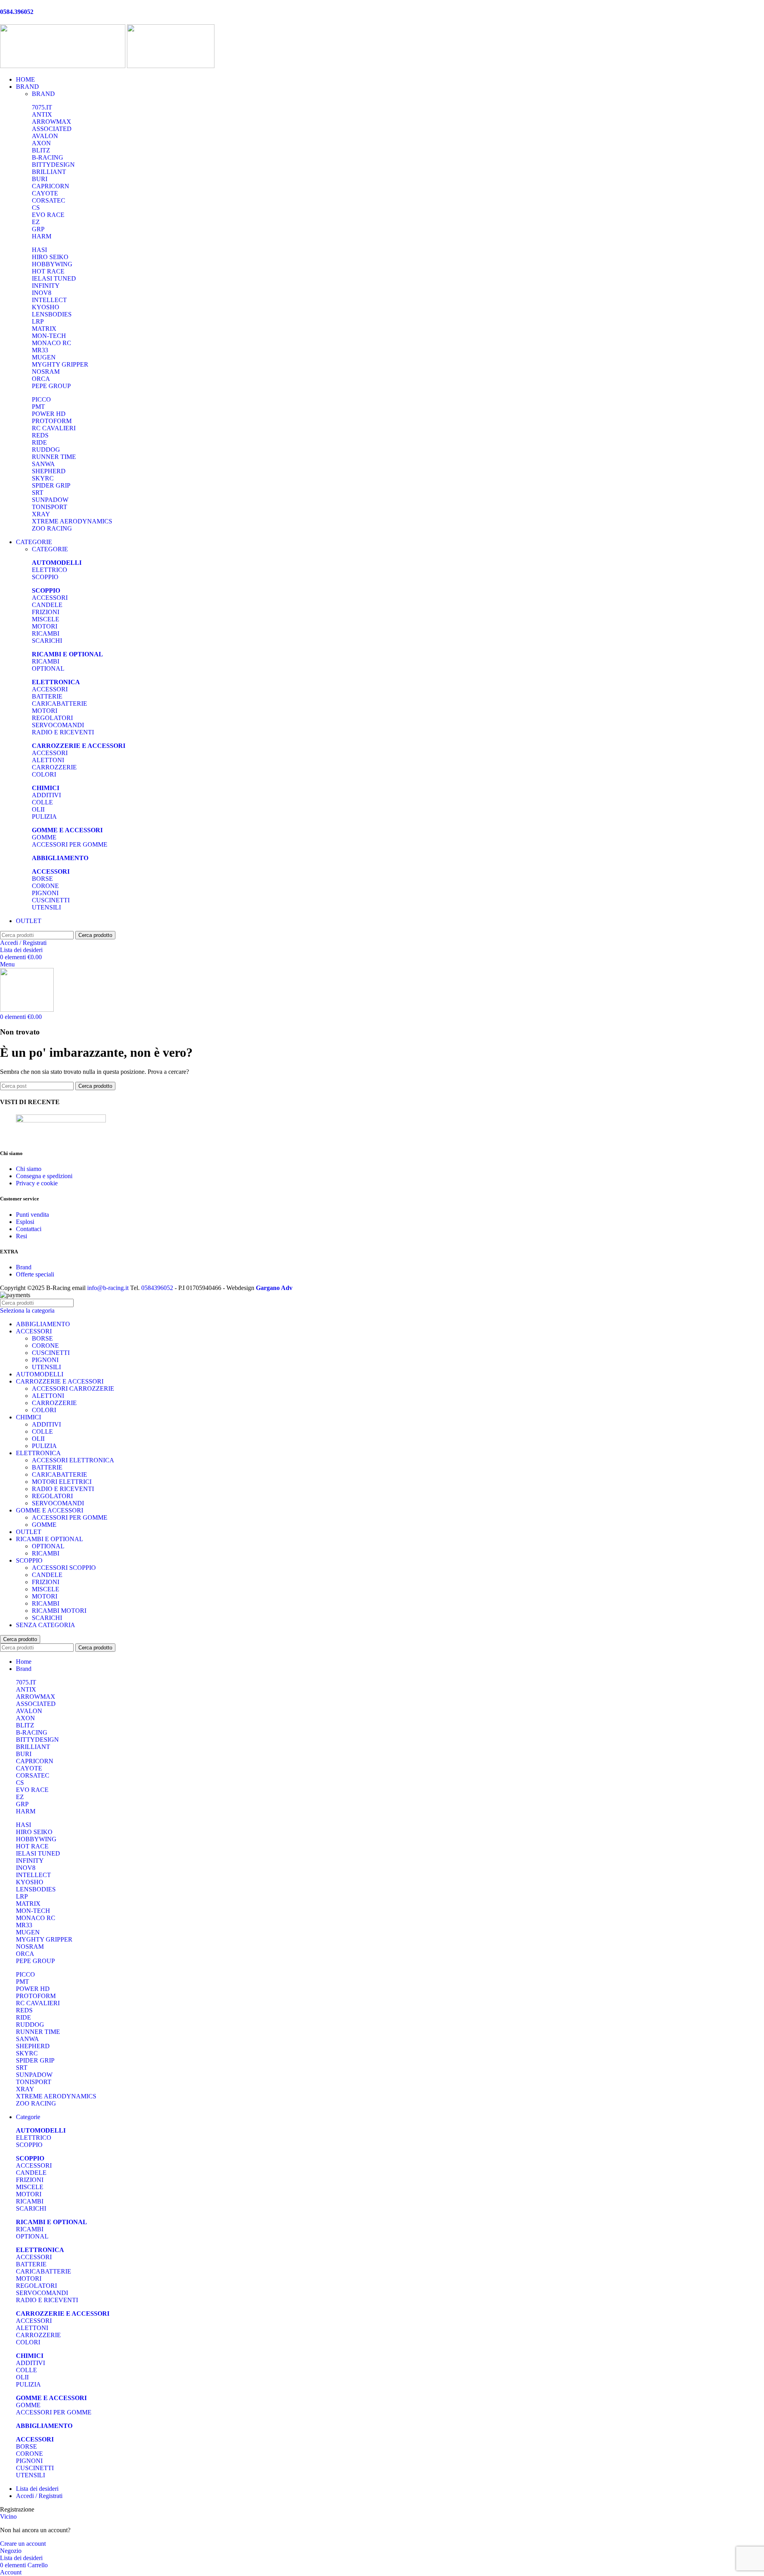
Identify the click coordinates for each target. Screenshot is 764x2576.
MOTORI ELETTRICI (62, 1482)
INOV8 (42, 293)
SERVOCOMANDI (58, 725)
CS (36, 208)
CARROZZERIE (54, 767)
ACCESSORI (50, 598)
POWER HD (49, 414)
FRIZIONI (46, 612)
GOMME (44, 837)
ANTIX (42, 114)
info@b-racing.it (108, 1288)
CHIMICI (28, 1417)
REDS (40, 435)
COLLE (42, 802)
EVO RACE (48, 215)
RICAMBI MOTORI (59, 1611)
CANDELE (47, 605)
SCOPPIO (45, 577)
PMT (38, 407)
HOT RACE (48, 271)
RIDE (39, 442)
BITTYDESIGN (53, 165)
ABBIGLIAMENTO (43, 1324)
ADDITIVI (46, 795)
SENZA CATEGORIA (46, 1625)
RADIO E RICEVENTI (63, 732)
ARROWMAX (52, 122)
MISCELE (46, 619)
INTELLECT (49, 300)
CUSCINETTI (51, 900)
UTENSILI (46, 907)
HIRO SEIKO (50, 257)
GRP (38, 229)
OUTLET (29, 1532)
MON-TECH (49, 336)
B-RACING (48, 157)
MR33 (40, 350)
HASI (39, 250)
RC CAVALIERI (54, 428)
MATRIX (44, 329)
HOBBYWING (52, 264)
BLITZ (41, 150)
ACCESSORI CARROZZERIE (73, 1389)
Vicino (8, 2516)
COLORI (44, 774)
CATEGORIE (50, 549)
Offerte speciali (35, 1274)
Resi (21, 1236)
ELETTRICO (50, 570)
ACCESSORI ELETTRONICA (73, 1460)
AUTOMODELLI (40, 1374)
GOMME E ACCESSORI (50, 1510)
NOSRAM (46, 372)
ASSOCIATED (52, 129)
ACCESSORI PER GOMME (70, 844)
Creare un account (23, 2544)
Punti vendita (32, 1215)
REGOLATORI (52, 718)
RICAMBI (46, 633)
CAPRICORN (51, 186)
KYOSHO (46, 307)
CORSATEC (49, 200)
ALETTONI (48, 760)
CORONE (45, 886)
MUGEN (44, 357)
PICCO (41, 399)
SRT (38, 493)
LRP (38, 321)
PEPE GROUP (51, 386)
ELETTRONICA (38, 1453)
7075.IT (42, 107)
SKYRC (43, 478)
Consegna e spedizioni (44, 1176)
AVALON (45, 136)
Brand (24, 1267)
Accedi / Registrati (39, 2496)
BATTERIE (47, 696)
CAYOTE (45, 193)
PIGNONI (45, 893)
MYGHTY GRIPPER (60, 364)
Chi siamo (29, 1169)
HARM (42, 236)
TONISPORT (50, 507)
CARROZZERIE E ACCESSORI (60, 1381)
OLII (38, 809)
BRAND (43, 94)
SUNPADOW (50, 500)
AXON (41, 143)
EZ (36, 222)
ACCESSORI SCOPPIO (64, 1568)
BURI (40, 179)
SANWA (43, 464)
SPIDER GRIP (51, 485)
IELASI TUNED (54, 278)
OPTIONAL (48, 668)
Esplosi (25, 1222)
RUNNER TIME (54, 457)
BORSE (42, 879)
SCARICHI (47, 641)
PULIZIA (44, 817)
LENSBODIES (52, 314)
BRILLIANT (49, 172)
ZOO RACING (52, 528)
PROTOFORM (52, 421)
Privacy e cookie (37, 1183)
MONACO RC (52, 343)
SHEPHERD (49, 471)
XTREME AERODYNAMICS (72, 521)
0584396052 (157, 1288)
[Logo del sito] (63, 66)
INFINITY (46, 286)
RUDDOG (46, 450)
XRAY (41, 514)
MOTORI (45, 626)
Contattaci (29, 1229)
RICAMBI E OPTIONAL (50, 1539)
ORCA (41, 379)
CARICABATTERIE (59, 704)
